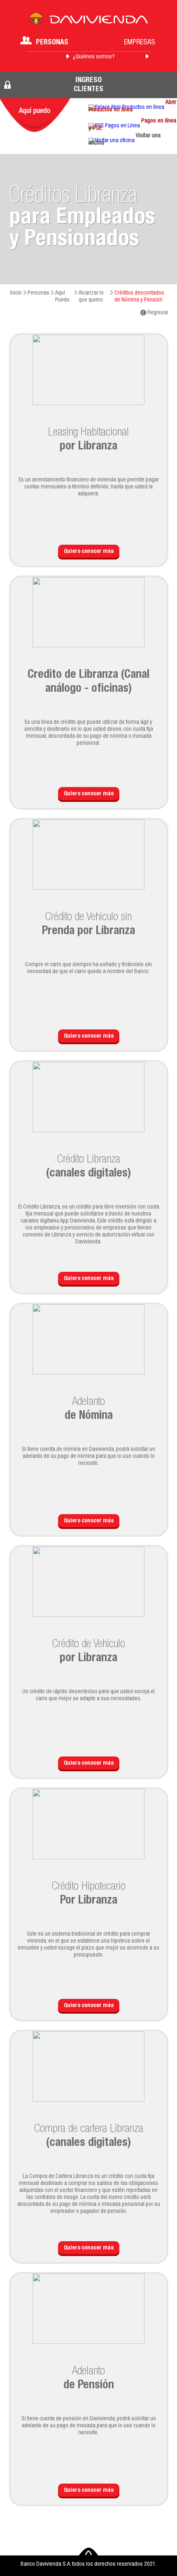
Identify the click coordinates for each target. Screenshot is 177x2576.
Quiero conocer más (89, 552)
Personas (52, 43)
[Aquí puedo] (35, 115)
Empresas (140, 43)
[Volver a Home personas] (88, 21)
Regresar (157, 313)
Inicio (16, 293)
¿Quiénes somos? (94, 57)
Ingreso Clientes (88, 85)
